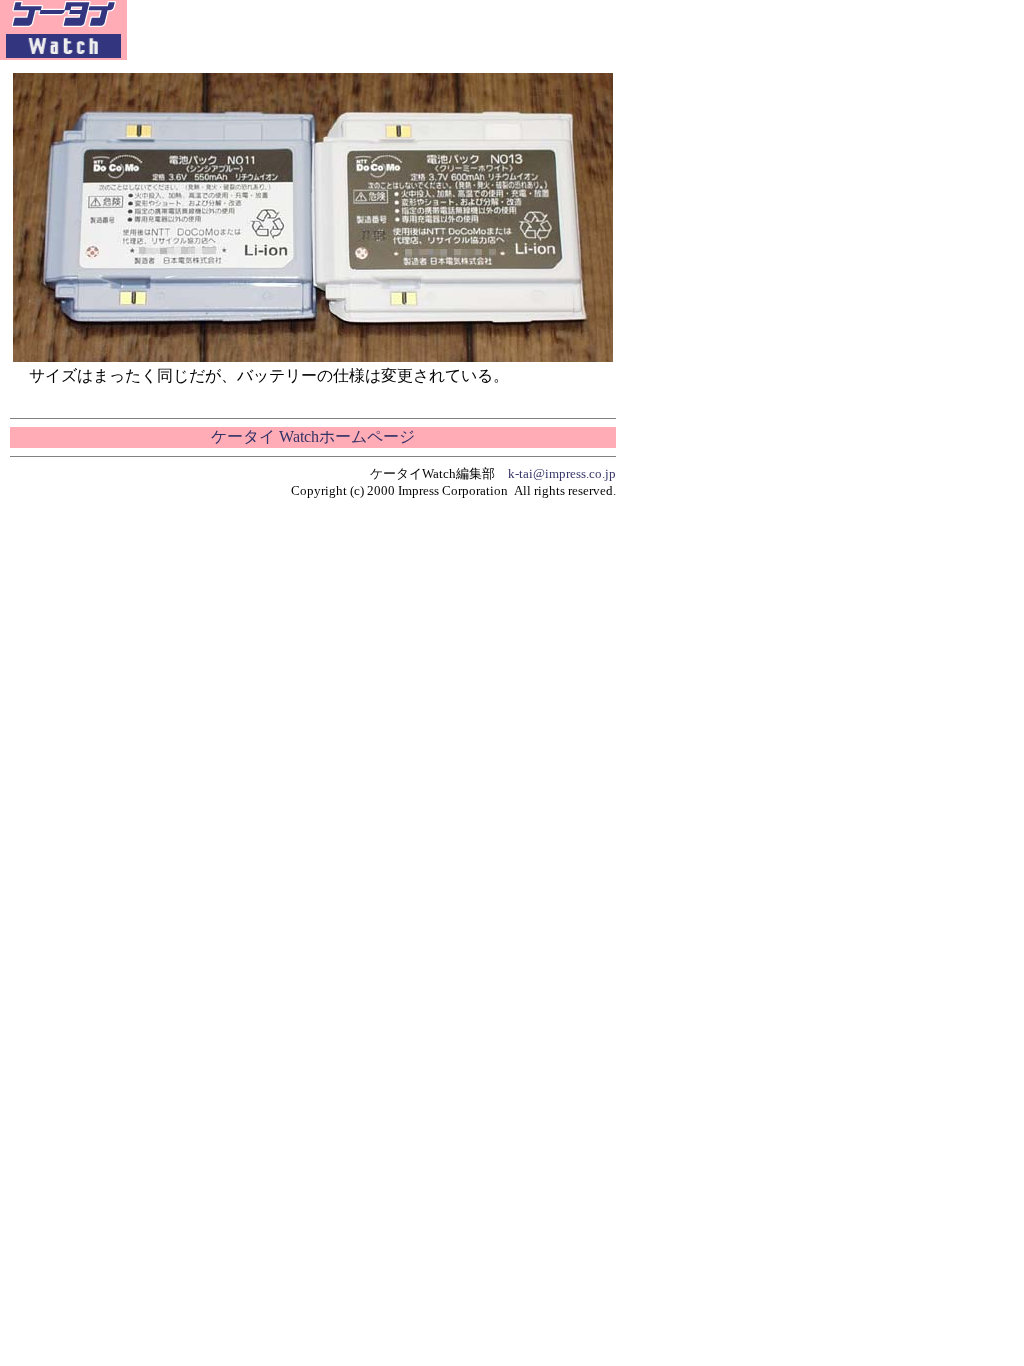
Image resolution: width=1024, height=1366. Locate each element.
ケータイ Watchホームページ (313, 436)
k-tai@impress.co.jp (562, 473)
